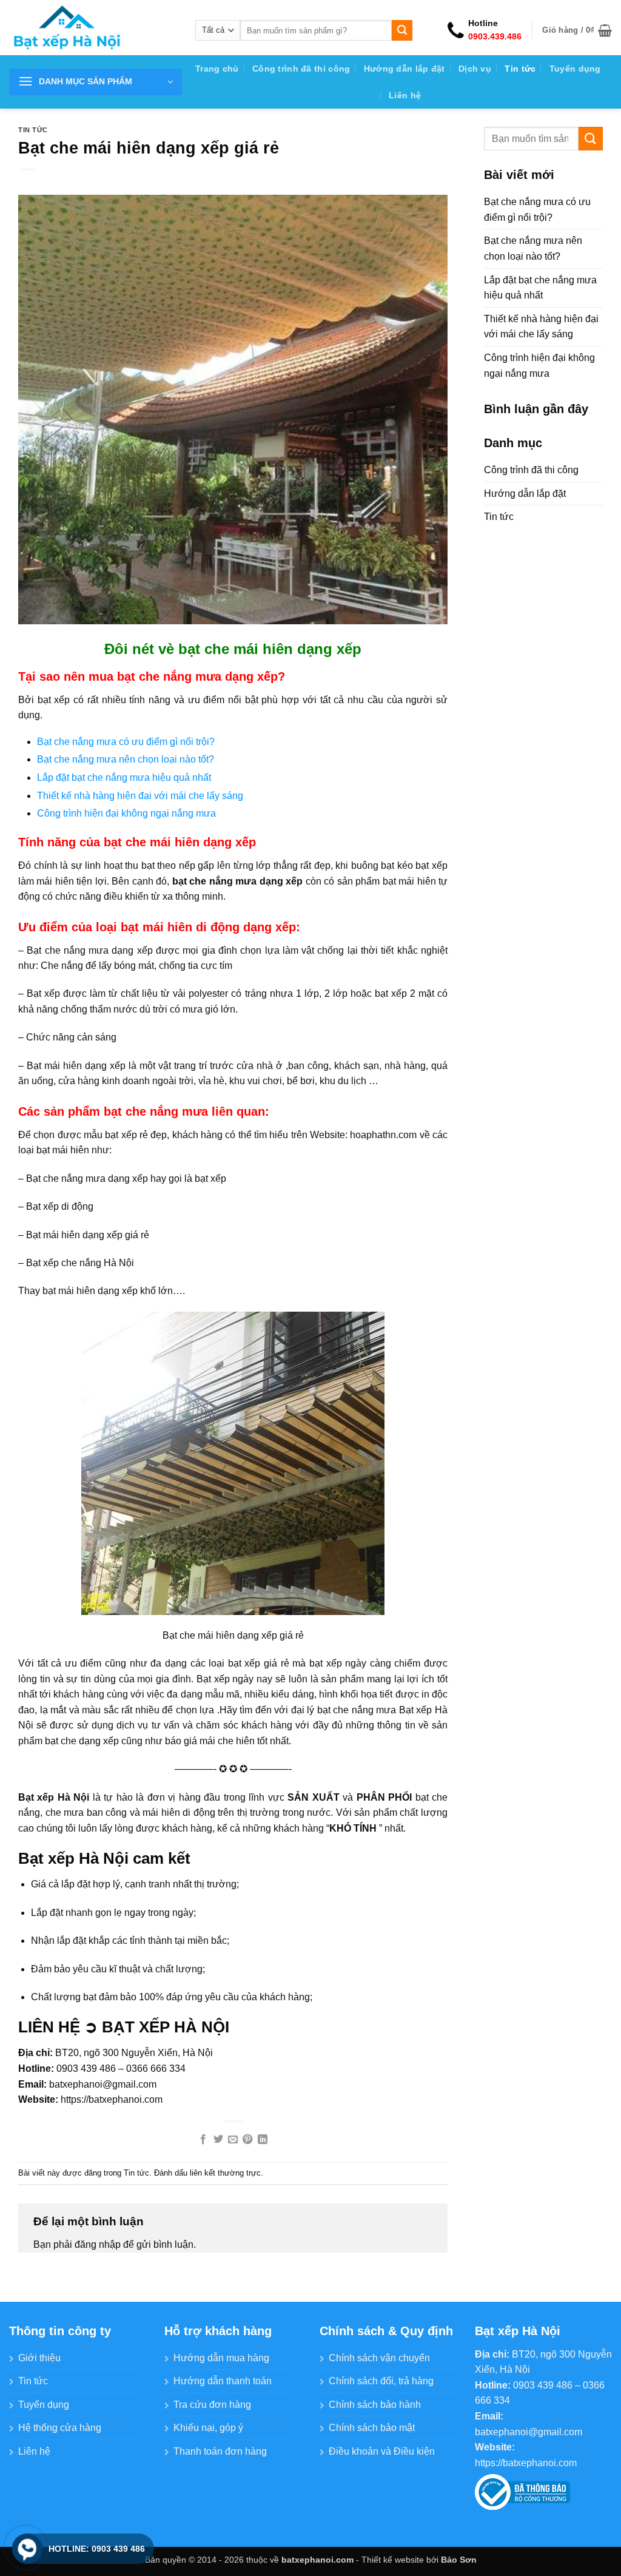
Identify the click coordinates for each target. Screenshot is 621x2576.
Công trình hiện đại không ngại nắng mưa (126, 813)
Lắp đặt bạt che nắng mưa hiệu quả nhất (124, 777)
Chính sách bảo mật (372, 2428)
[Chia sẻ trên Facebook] (203, 2140)
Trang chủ (217, 69)
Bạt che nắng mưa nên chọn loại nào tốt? (126, 759)
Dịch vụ (475, 69)
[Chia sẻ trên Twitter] (218, 2140)
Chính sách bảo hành (375, 2405)
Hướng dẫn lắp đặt (404, 69)
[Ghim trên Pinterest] (247, 2140)
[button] (577, 30)
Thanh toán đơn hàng (220, 2451)
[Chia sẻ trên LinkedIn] (263, 2140)
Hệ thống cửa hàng (60, 2428)
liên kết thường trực (225, 2173)
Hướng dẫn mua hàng (221, 2358)
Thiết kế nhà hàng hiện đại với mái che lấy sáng (140, 796)
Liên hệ (405, 95)
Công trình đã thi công (301, 69)
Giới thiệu (39, 2358)
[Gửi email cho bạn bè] (233, 2140)
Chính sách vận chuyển (379, 2358)
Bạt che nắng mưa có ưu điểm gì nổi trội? (126, 742)
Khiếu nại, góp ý (208, 2428)
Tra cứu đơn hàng (212, 2405)
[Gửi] (402, 30)
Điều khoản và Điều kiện (382, 2451)
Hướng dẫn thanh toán (223, 2381)
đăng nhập (98, 2244)
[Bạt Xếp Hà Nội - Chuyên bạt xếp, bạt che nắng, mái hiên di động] (93, 28)
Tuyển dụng (575, 69)
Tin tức (520, 69)
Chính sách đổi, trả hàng (381, 2381)
